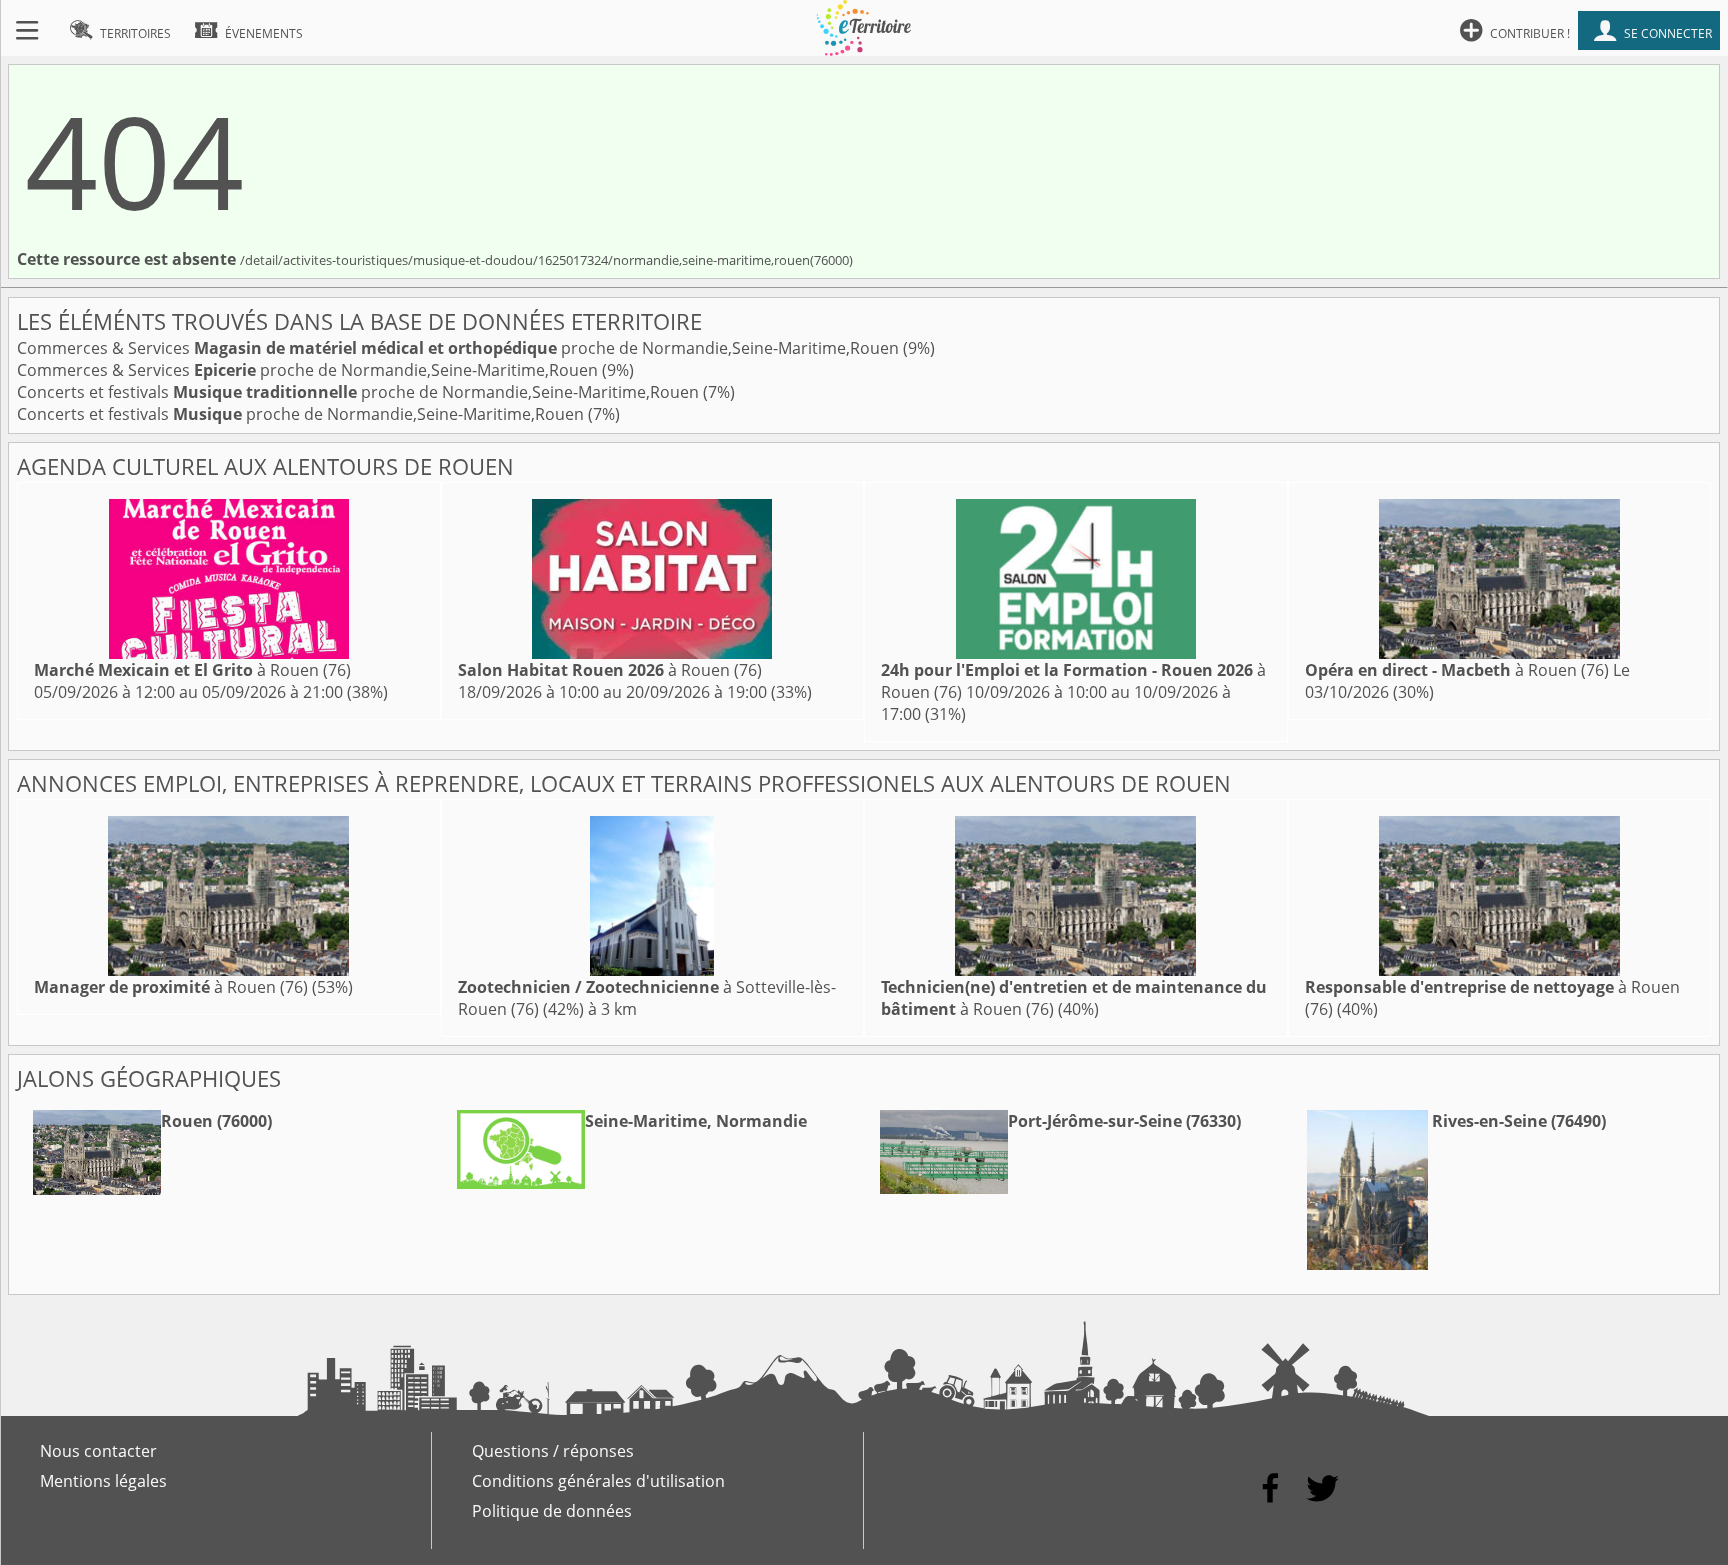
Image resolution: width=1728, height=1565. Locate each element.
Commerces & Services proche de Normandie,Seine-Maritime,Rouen (460, 348)
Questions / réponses (553, 1451)
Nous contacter (98, 1451)
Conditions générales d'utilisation (598, 1481)
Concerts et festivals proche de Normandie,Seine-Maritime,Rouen (360, 392)
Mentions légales (103, 1481)
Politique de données (552, 1511)
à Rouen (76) (192, 670)
